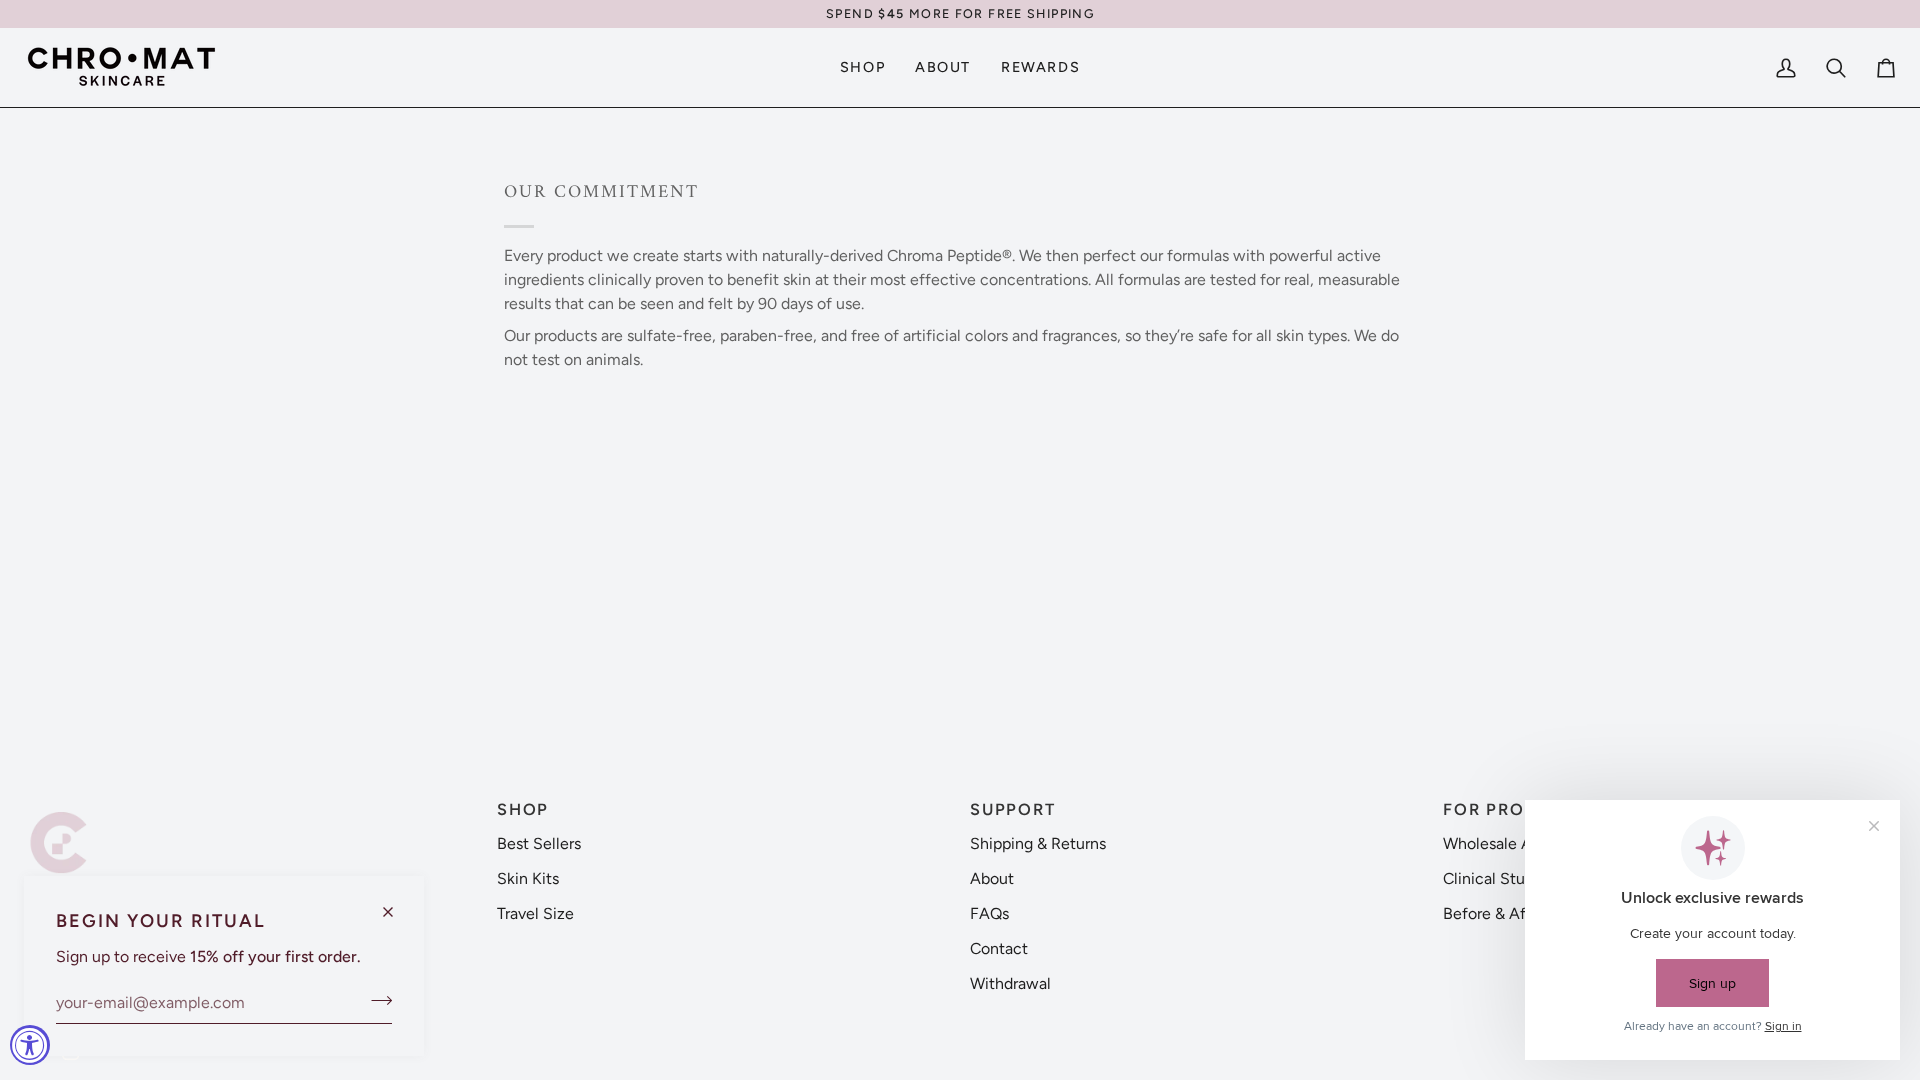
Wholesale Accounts (1516, 843)
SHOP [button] (523, 809)
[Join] (375, 1000)
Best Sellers (539, 843)
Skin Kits (528, 878)
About (992, 878)
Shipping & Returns (1038, 843)
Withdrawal (1010, 983)
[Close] (396, 903)
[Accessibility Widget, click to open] (30, 1045)
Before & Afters (1498, 913)
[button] (250, 803)
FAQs (989, 913)
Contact (999, 948)
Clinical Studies (1498, 878)
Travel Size (535, 913)
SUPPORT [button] (1013, 809)
